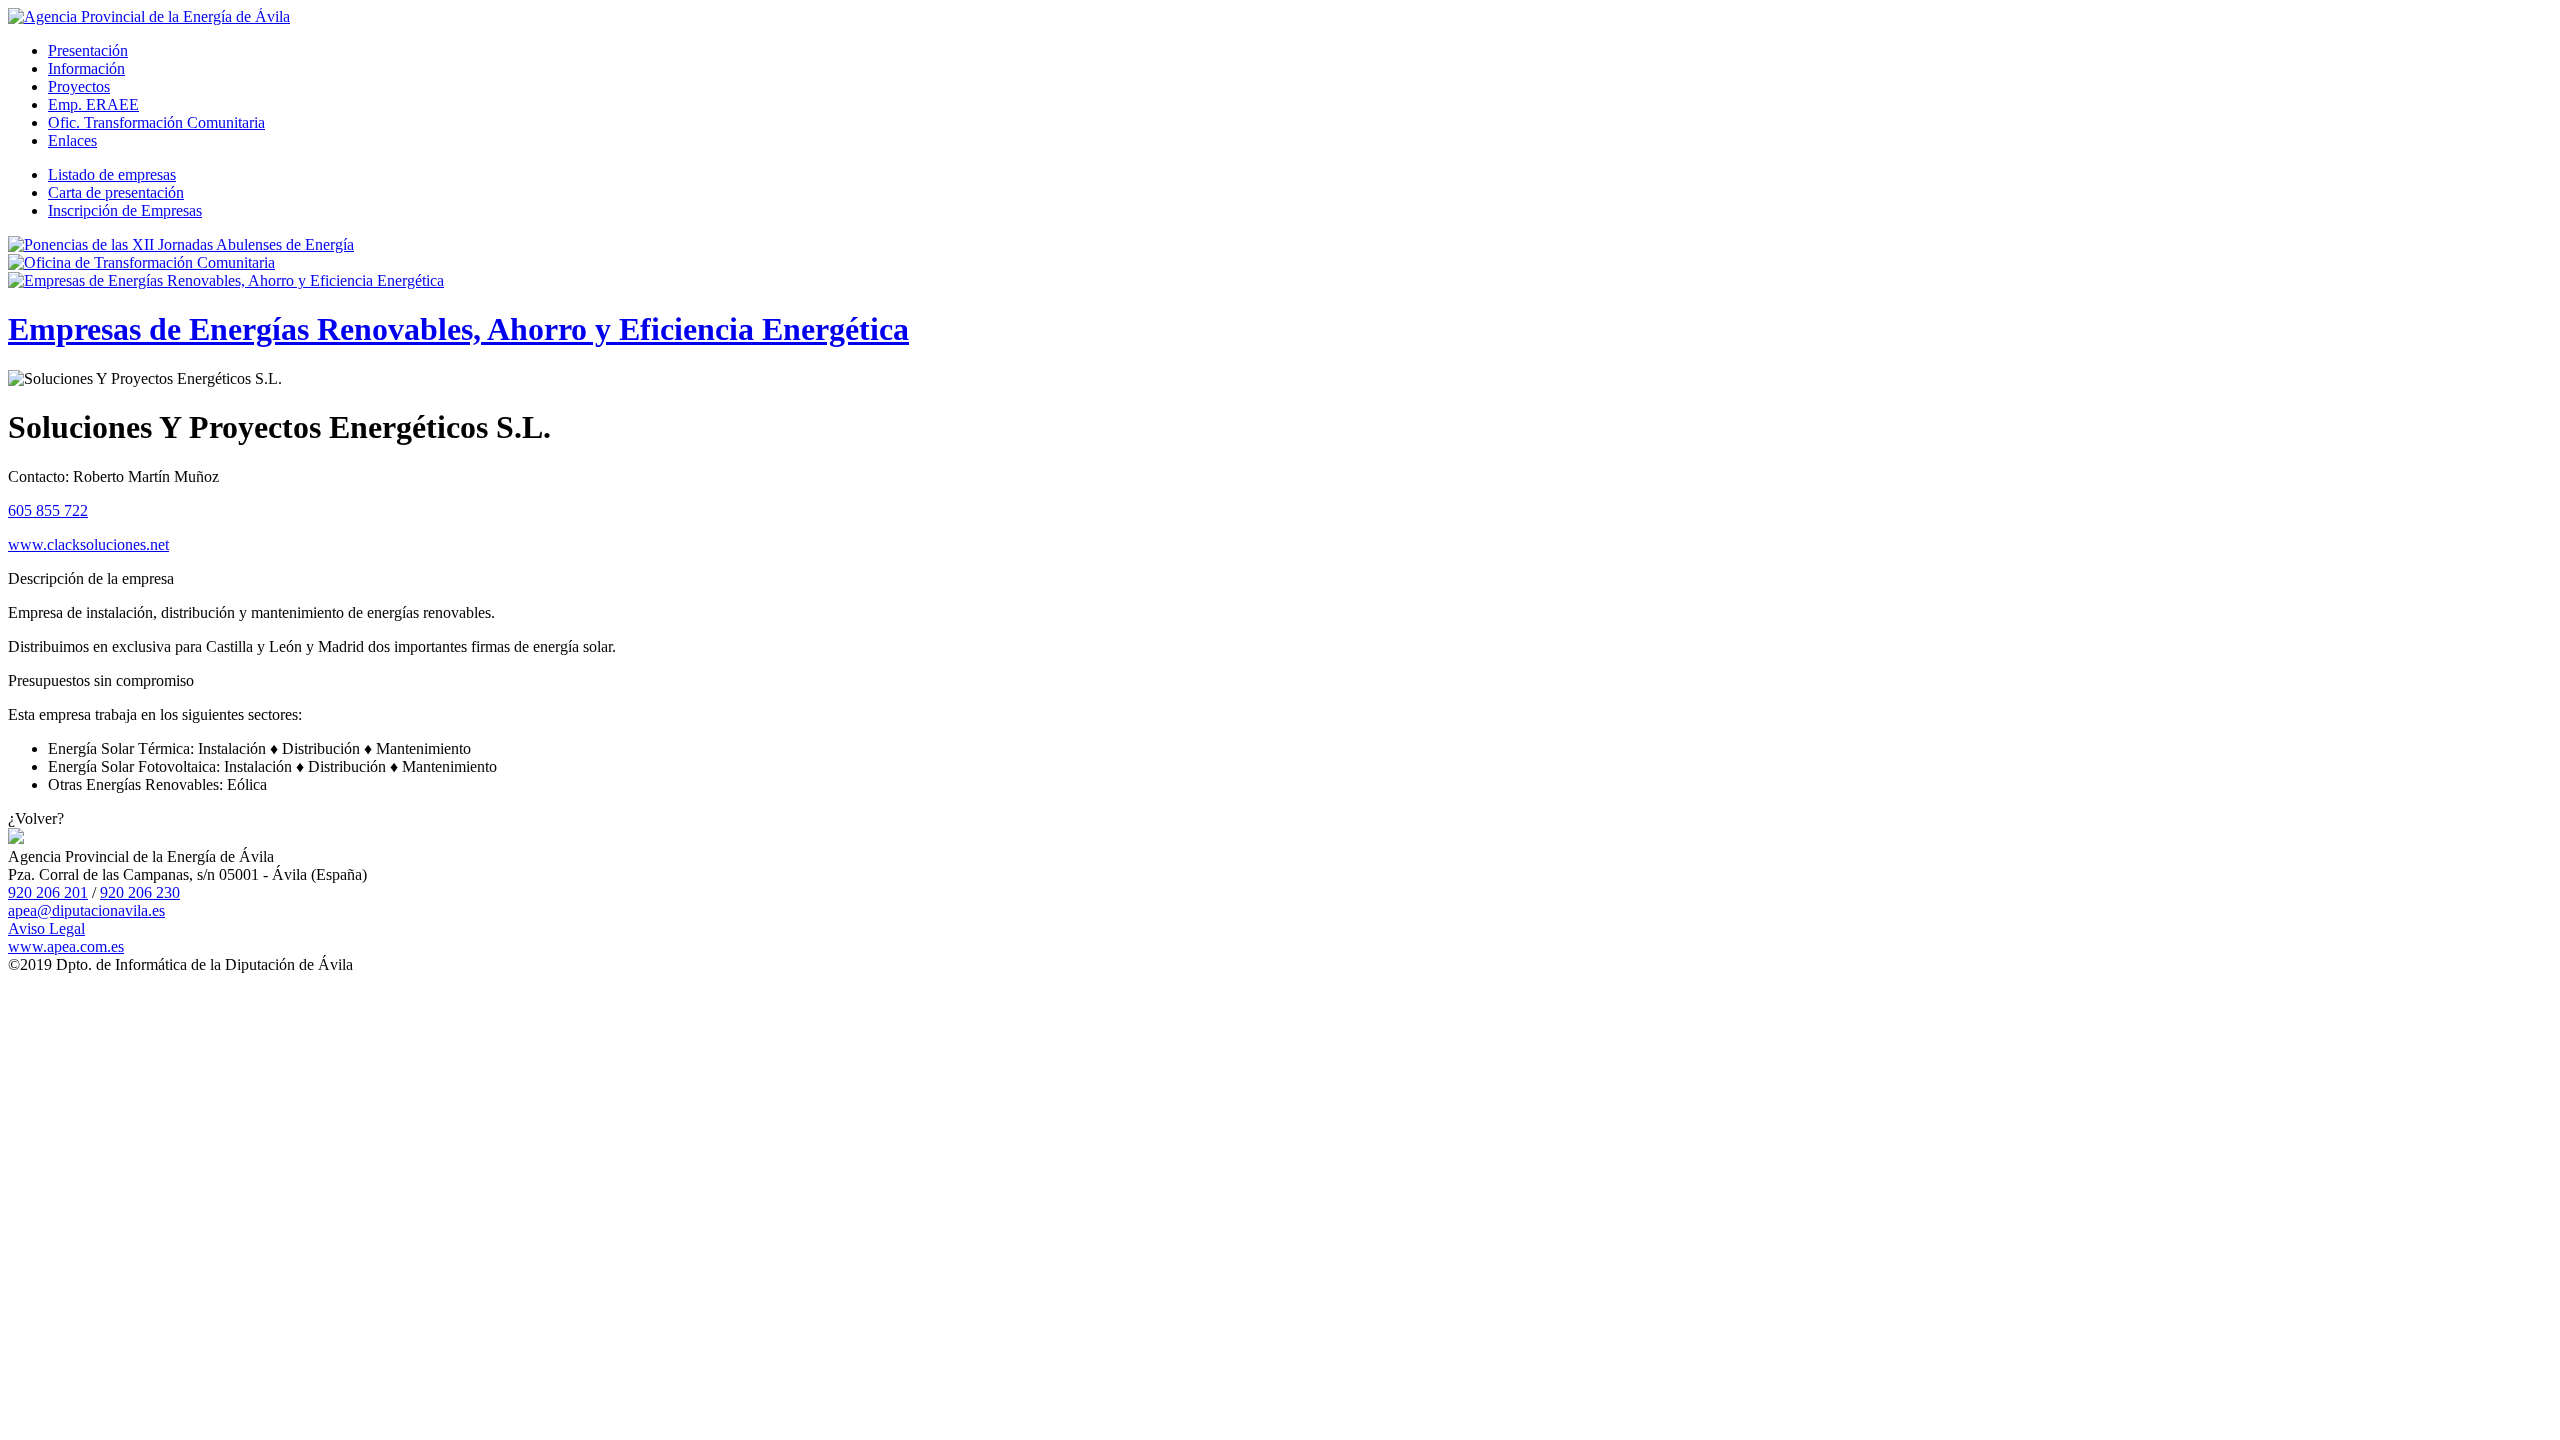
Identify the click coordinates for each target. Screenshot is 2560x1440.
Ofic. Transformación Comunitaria (156, 122)
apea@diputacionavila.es (86, 910)
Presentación (88, 50)
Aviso (46, 928)
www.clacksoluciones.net (88, 544)
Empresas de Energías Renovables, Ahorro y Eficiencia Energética (458, 329)
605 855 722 (48, 510)
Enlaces (72, 140)
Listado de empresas (112, 174)
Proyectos (79, 86)
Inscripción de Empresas (125, 210)
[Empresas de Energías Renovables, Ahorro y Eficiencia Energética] (226, 280)
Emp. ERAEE (93, 104)
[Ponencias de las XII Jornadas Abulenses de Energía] (181, 244)
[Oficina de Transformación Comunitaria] (141, 262)
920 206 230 (140, 892)
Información (86, 68)
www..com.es (66, 946)
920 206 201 (48, 892)
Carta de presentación (116, 192)
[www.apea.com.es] (149, 16)
